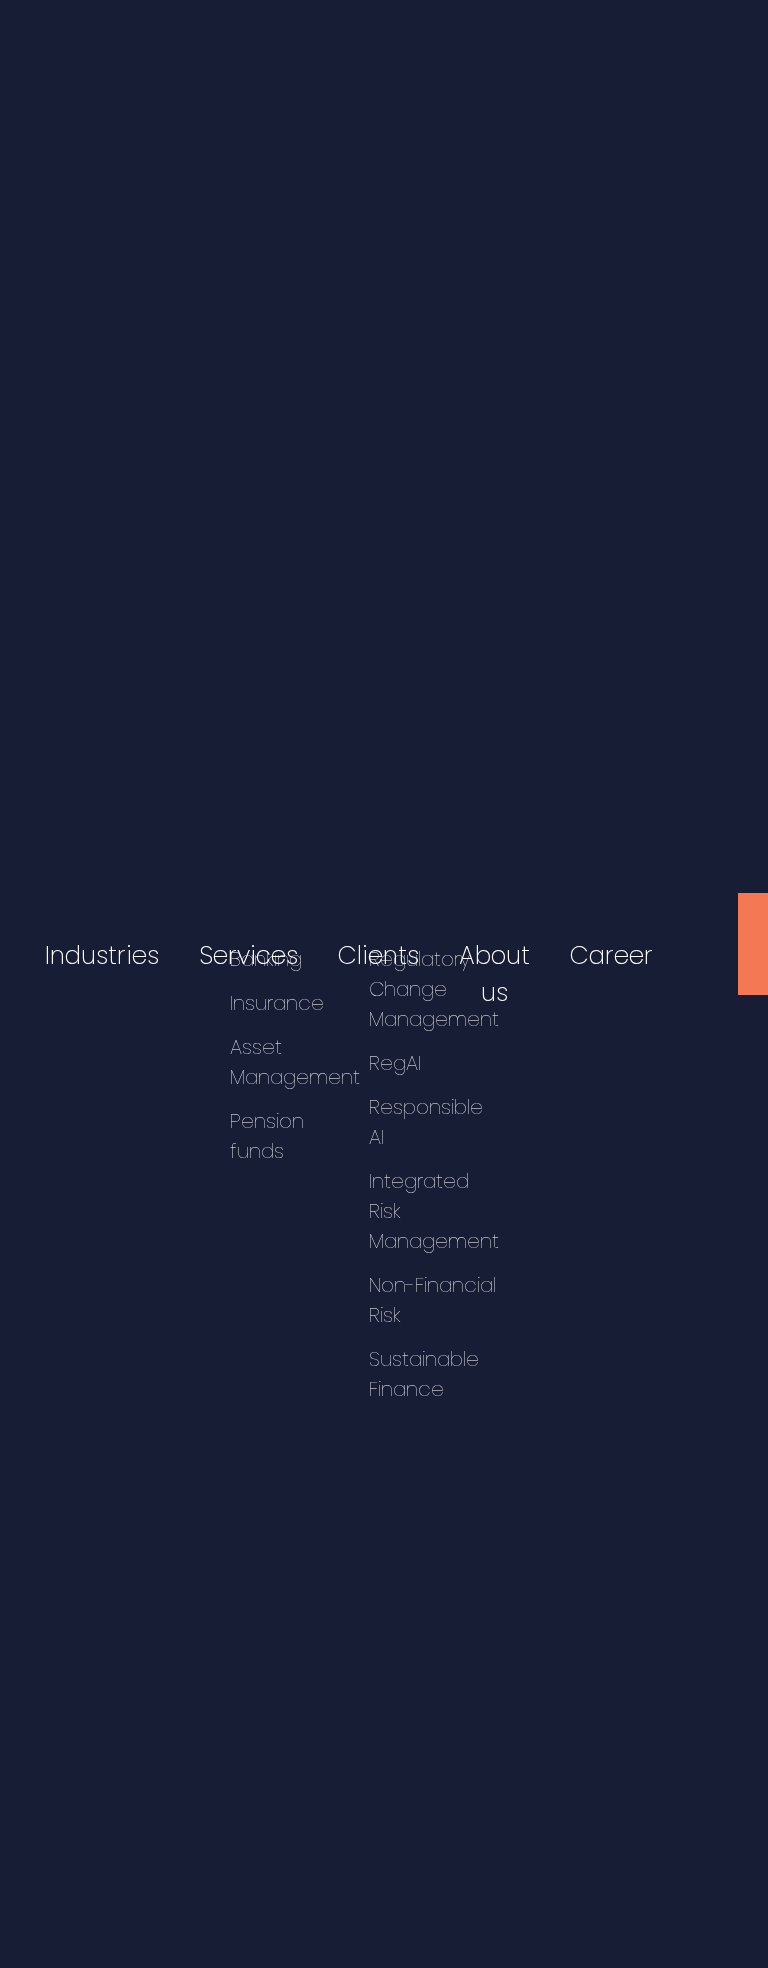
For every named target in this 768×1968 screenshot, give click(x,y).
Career (611, 955)
